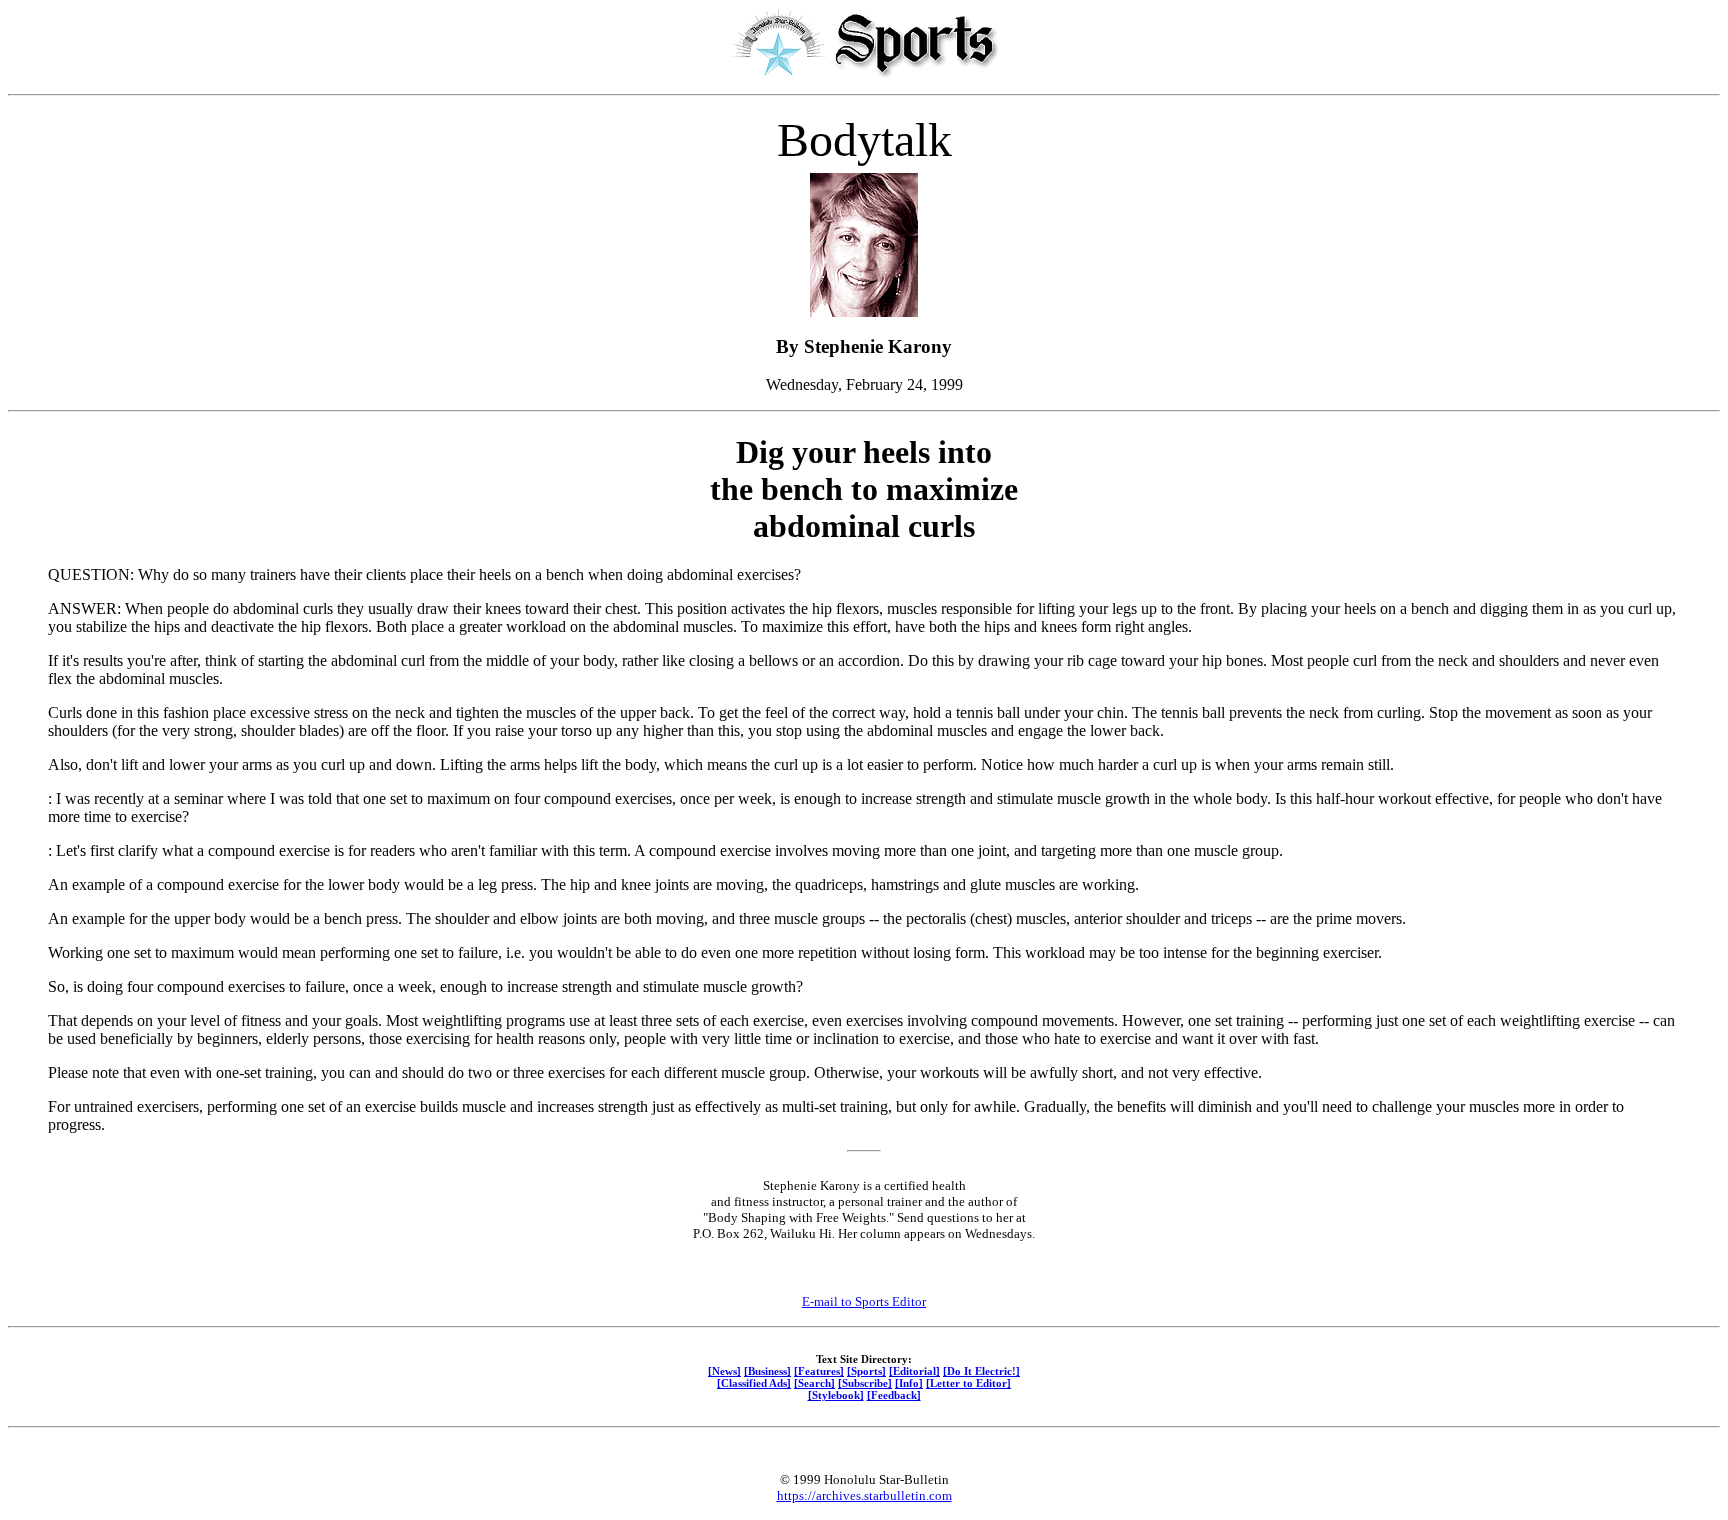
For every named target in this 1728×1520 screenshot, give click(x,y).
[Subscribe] (865, 1383)
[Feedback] (894, 1395)
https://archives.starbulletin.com (864, 1495)
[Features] (819, 1371)
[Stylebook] (836, 1395)
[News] (724, 1371)
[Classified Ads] (754, 1383)
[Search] (814, 1383)
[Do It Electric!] (981, 1371)
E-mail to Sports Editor (864, 1301)
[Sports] (866, 1371)
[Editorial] (914, 1371)
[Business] (767, 1371)
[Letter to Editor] (968, 1383)
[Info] (909, 1383)
